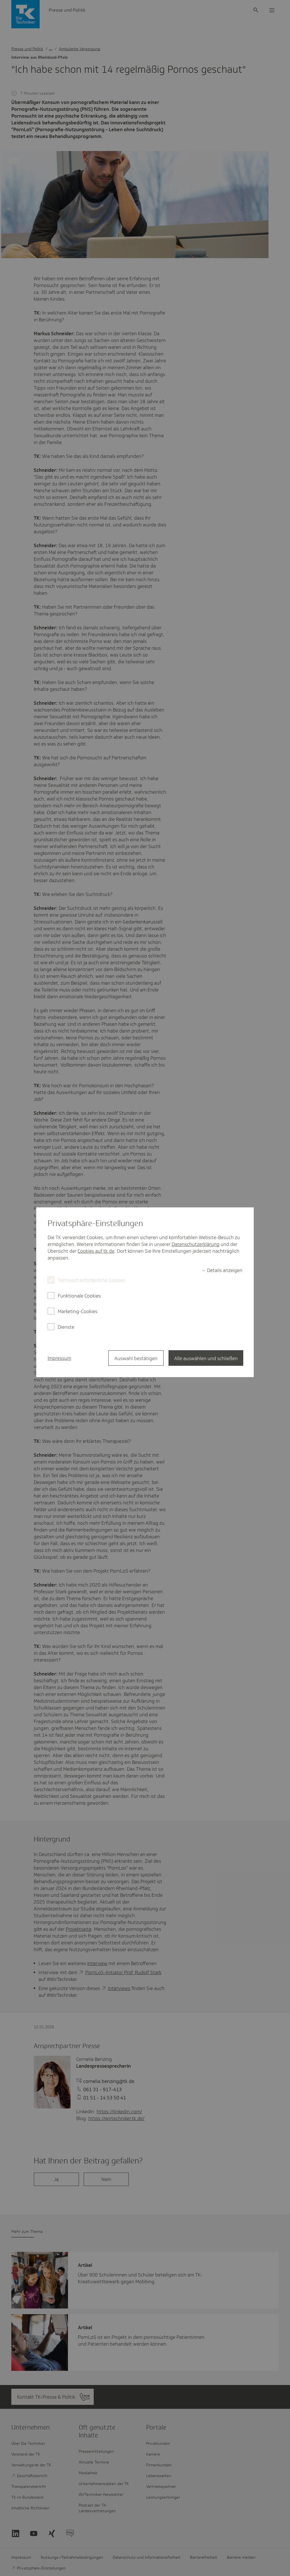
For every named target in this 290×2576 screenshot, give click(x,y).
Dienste (66, 1327)
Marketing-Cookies (78, 1311)
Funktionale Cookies (79, 1296)
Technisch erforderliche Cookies (91, 1280)
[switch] (222, 1270)
